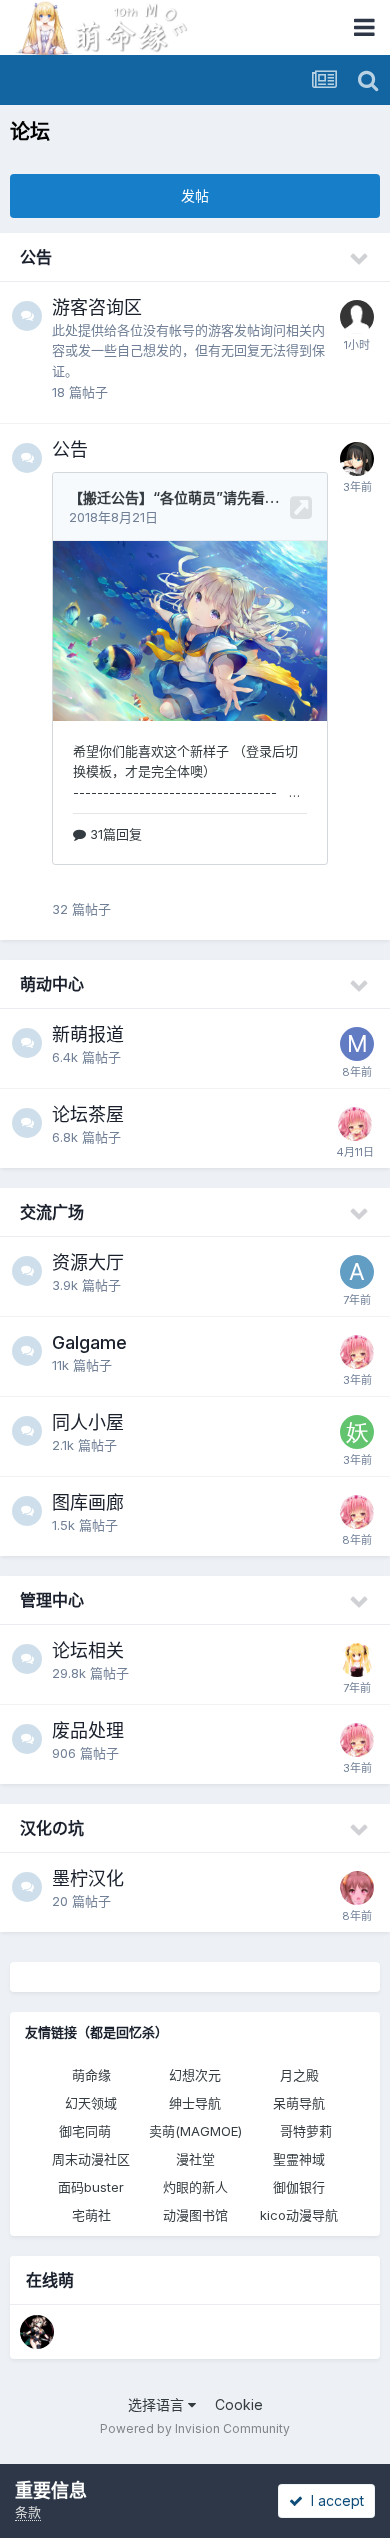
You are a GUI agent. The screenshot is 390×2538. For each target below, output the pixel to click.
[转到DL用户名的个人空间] (357, 1888)
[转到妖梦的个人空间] (357, 1432)
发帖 (195, 195)
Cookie (239, 2404)
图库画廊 (88, 1502)
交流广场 (52, 1212)
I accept (333, 2500)
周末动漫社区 (91, 2159)
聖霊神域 (299, 2159)
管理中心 (52, 1600)
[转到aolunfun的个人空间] (357, 1272)
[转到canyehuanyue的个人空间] (37, 2332)
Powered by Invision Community (195, 2428)
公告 (36, 257)
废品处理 (88, 1730)
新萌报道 (88, 1034)
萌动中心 (52, 984)
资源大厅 (88, 1262)
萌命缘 (91, 2075)
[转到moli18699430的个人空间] (357, 1044)
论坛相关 (88, 1650)
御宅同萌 (85, 2131)
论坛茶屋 (88, 1114)
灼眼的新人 (195, 2187)
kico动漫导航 (299, 2215)
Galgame (89, 1342)
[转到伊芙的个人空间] (357, 1660)
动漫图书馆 (195, 2215)
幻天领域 (91, 2103)
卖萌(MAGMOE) (195, 2131)
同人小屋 (88, 1422)
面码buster (91, 2187)
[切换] (360, 259)
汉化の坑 (52, 1828)
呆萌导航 (299, 2103)
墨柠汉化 (88, 1878)
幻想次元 (195, 2075)
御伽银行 (299, 2187)
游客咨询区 (97, 307)
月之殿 (299, 2075)
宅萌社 (91, 2215)
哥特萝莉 (306, 2131)
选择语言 (158, 2404)
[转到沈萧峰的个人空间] (355, 1124)
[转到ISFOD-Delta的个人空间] (357, 459)
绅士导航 (195, 2103)
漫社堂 (195, 2159)
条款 (28, 2512)
